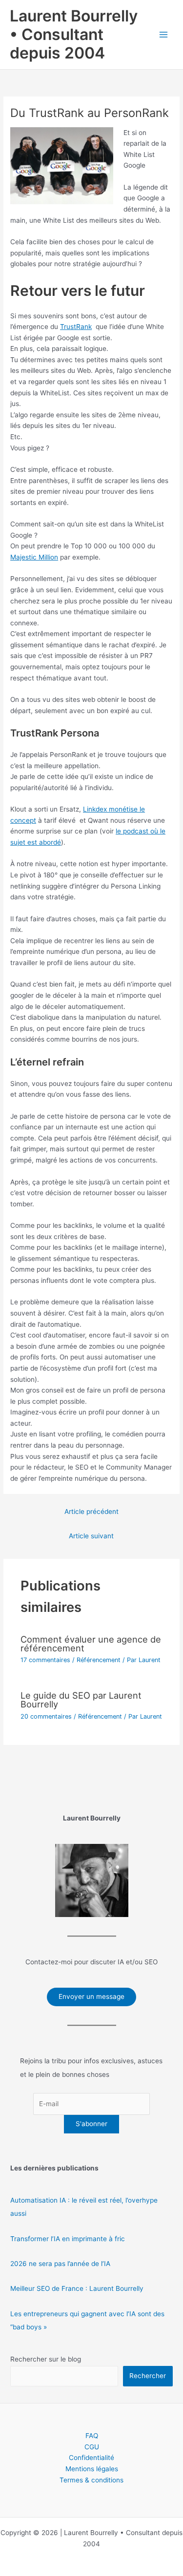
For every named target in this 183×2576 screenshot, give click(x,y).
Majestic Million (34, 557)
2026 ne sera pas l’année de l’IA (60, 2264)
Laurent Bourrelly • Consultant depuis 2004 (74, 35)
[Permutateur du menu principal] (164, 35)
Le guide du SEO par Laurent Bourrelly (81, 1700)
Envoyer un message (91, 1996)
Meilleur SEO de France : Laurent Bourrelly (77, 2288)
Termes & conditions (91, 2480)
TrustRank (76, 327)
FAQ (92, 2436)
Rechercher (148, 2376)
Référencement (99, 1660)
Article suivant (91, 1536)
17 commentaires (45, 1660)
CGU (92, 2447)
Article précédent (91, 1511)
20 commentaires (46, 1716)
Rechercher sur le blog (46, 2359)
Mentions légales (92, 2469)
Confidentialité (91, 2458)
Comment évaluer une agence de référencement (91, 1644)
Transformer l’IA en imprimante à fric (68, 2239)
